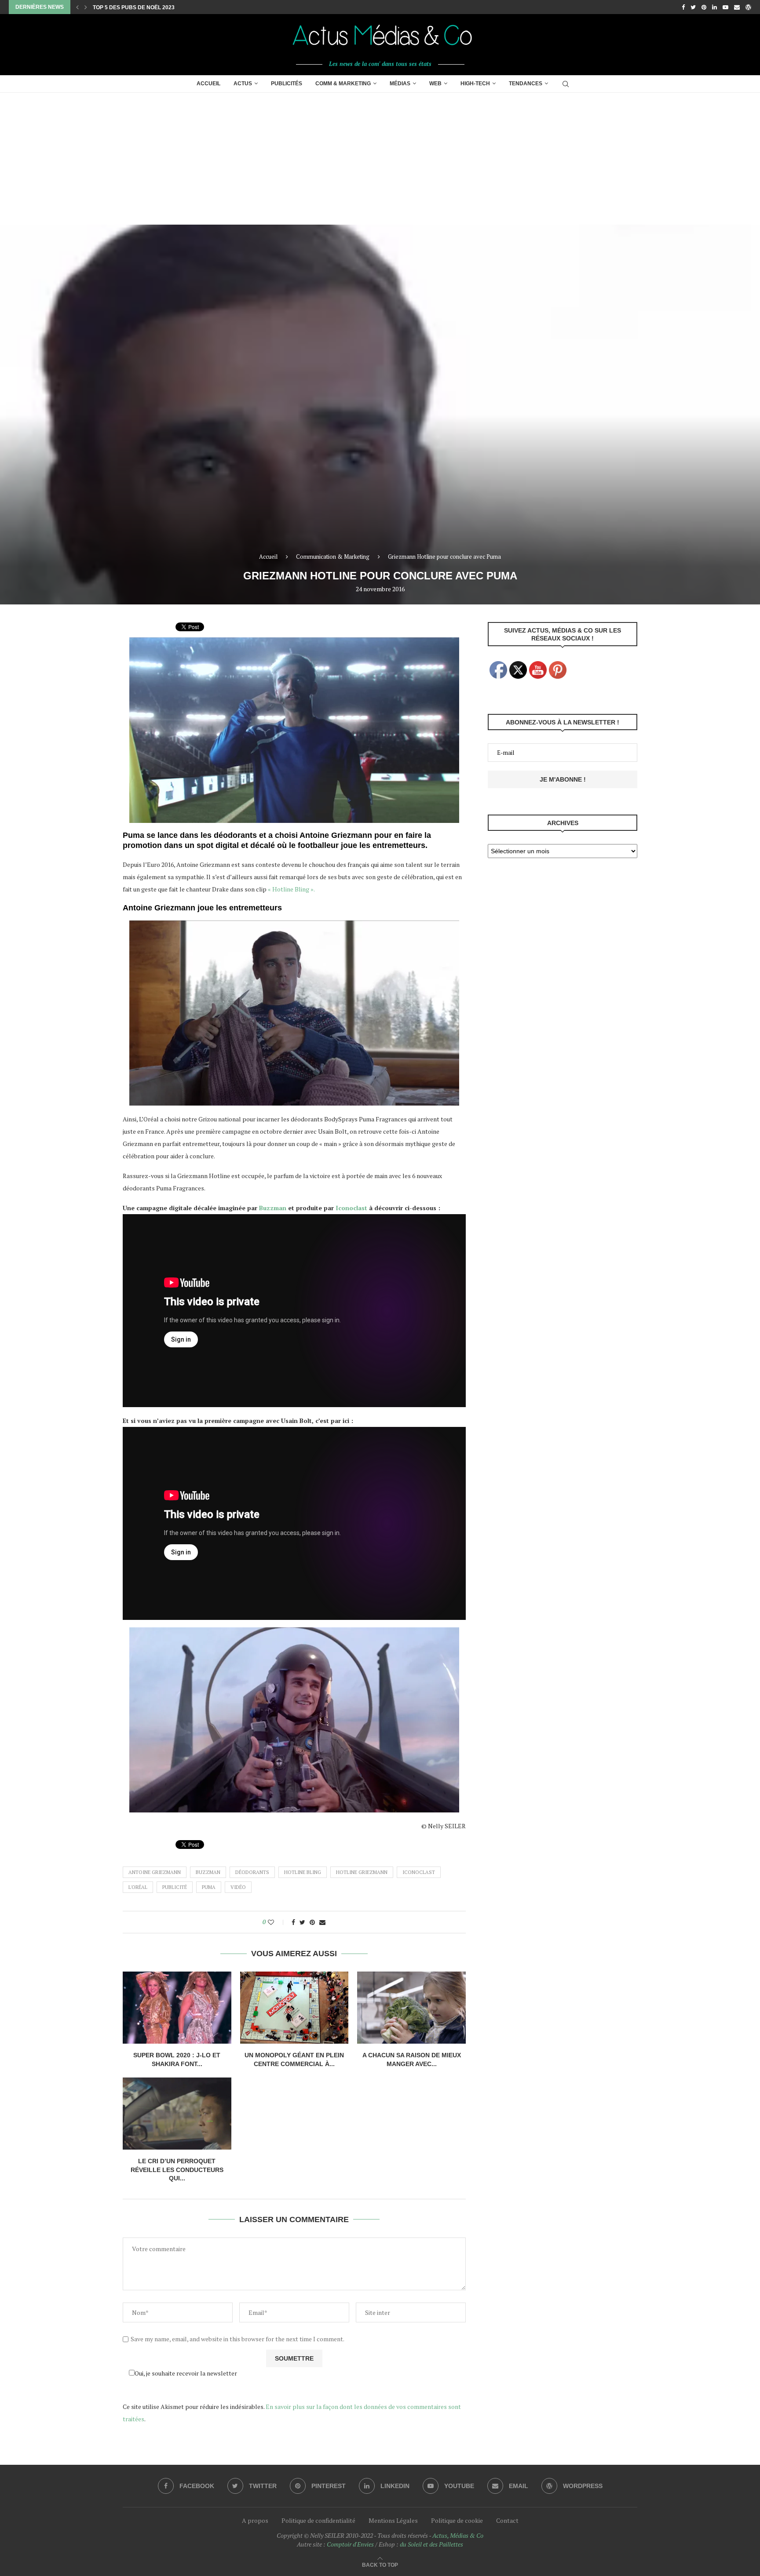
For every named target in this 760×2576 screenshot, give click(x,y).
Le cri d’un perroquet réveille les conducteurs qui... (177, 2170)
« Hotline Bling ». (291, 889)
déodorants (252, 1872)
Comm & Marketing (343, 84)
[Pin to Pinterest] (312, 1922)
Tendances (526, 84)
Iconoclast (351, 1208)
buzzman (208, 1872)
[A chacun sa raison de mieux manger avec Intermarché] (411, 2008)
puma (209, 1887)
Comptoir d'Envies (350, 2544)
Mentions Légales (393, 2520)
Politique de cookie (457, 2520)
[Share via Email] (322, 1922)
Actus (243, 84)
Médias (400, 84)
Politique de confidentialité (318, 2520)
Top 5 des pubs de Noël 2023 (134, 7)
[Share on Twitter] (302, 1922)
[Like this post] (277, 1922)
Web (435, 84)
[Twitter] (693, 7)
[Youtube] (725, 7)
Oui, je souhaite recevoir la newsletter (186, 2373)
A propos (255, 2520)
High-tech (475, 84)
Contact (507, 2520)
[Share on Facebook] (293, 1922)
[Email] (737, 7)
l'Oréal (138, 1887)
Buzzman (273, 1208)
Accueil (208, 84)
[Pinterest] (704, 7)
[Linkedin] (714, 7)
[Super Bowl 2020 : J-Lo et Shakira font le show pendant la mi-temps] (177, 2008)
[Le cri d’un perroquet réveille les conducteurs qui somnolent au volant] (177, 2114)
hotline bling (303, 1872)
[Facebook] (683, 7)
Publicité (175, 1887)
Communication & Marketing (333, 557)
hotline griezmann (362, 1872)
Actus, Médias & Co (458, 2535)
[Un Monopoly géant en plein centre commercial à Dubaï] (294, 2008)
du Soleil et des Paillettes (431, 2544)
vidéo (238, 1887)
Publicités (287, 84)
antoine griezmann (155, 1872)
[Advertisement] (380, 159)
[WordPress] (748, 7)
